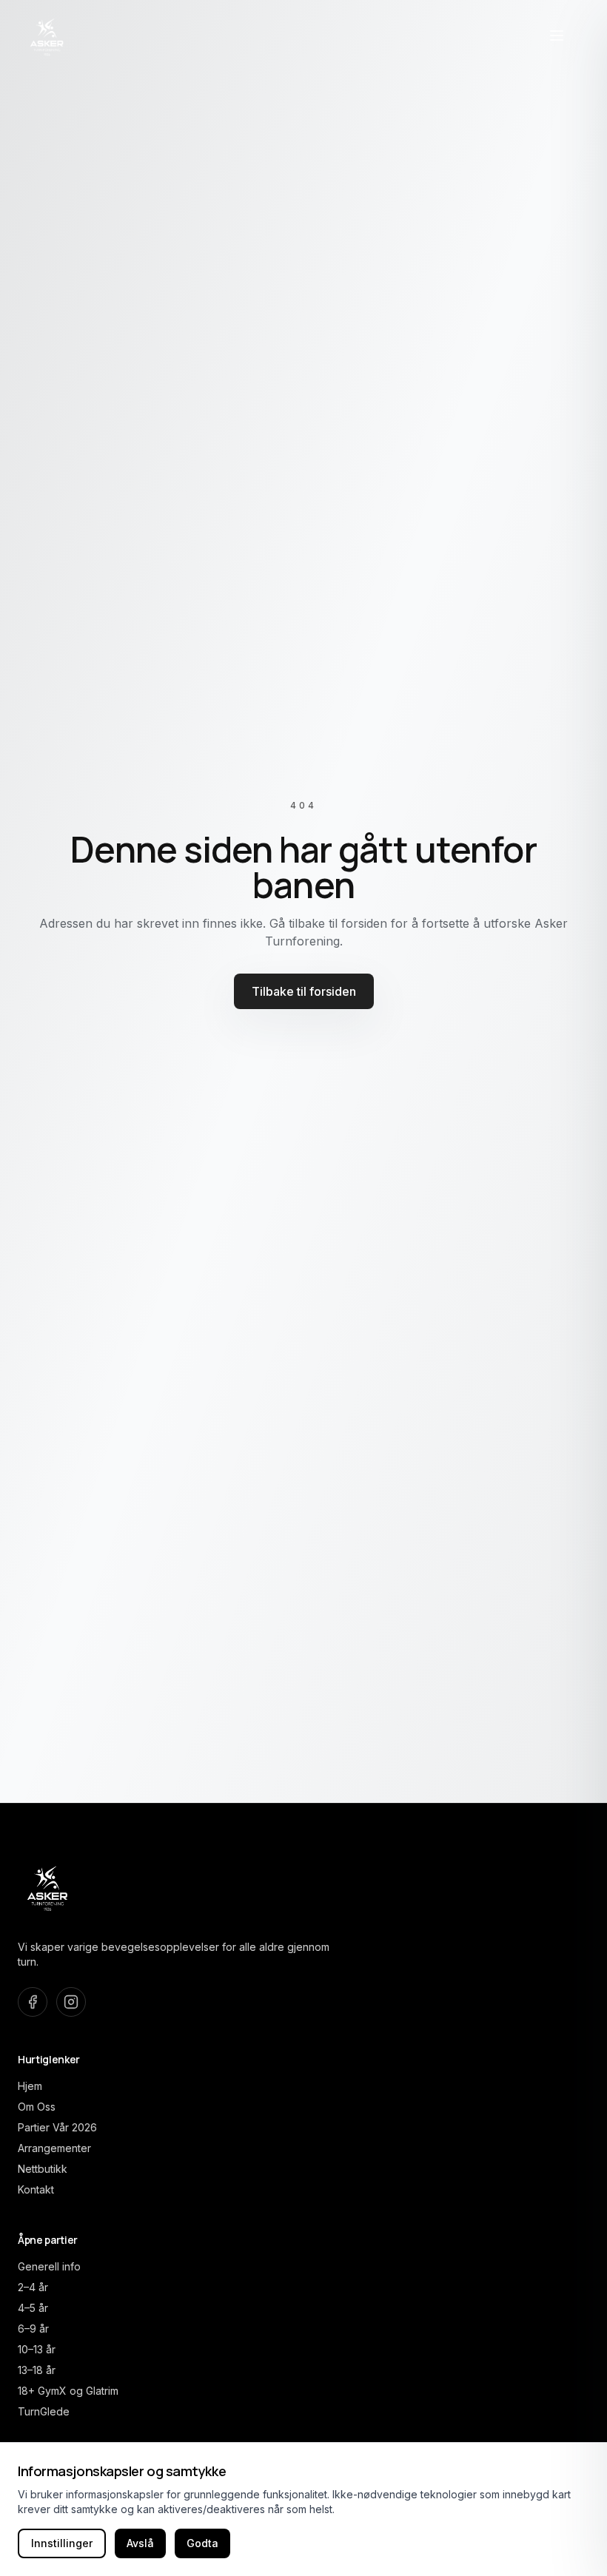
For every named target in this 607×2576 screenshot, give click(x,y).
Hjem (30, 2086)
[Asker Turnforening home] (47, 36)
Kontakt (36, 2189)
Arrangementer (54, 2148)
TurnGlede (44, 2411)
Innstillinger (62, 2543)
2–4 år (33, 2287)
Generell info (49, 2266)
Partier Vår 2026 (57, 2127)
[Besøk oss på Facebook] (33, 2002)
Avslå (140, 2543)
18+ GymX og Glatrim (68, 2391)
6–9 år (33, 2329)
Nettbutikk (43, 2169)
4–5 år (33, 2308)
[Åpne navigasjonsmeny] (557, 36)
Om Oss (37, 2107)
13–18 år (37, 2370)
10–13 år (37, 2349)
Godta (202, 2543)
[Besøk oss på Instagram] (71, 2002)
